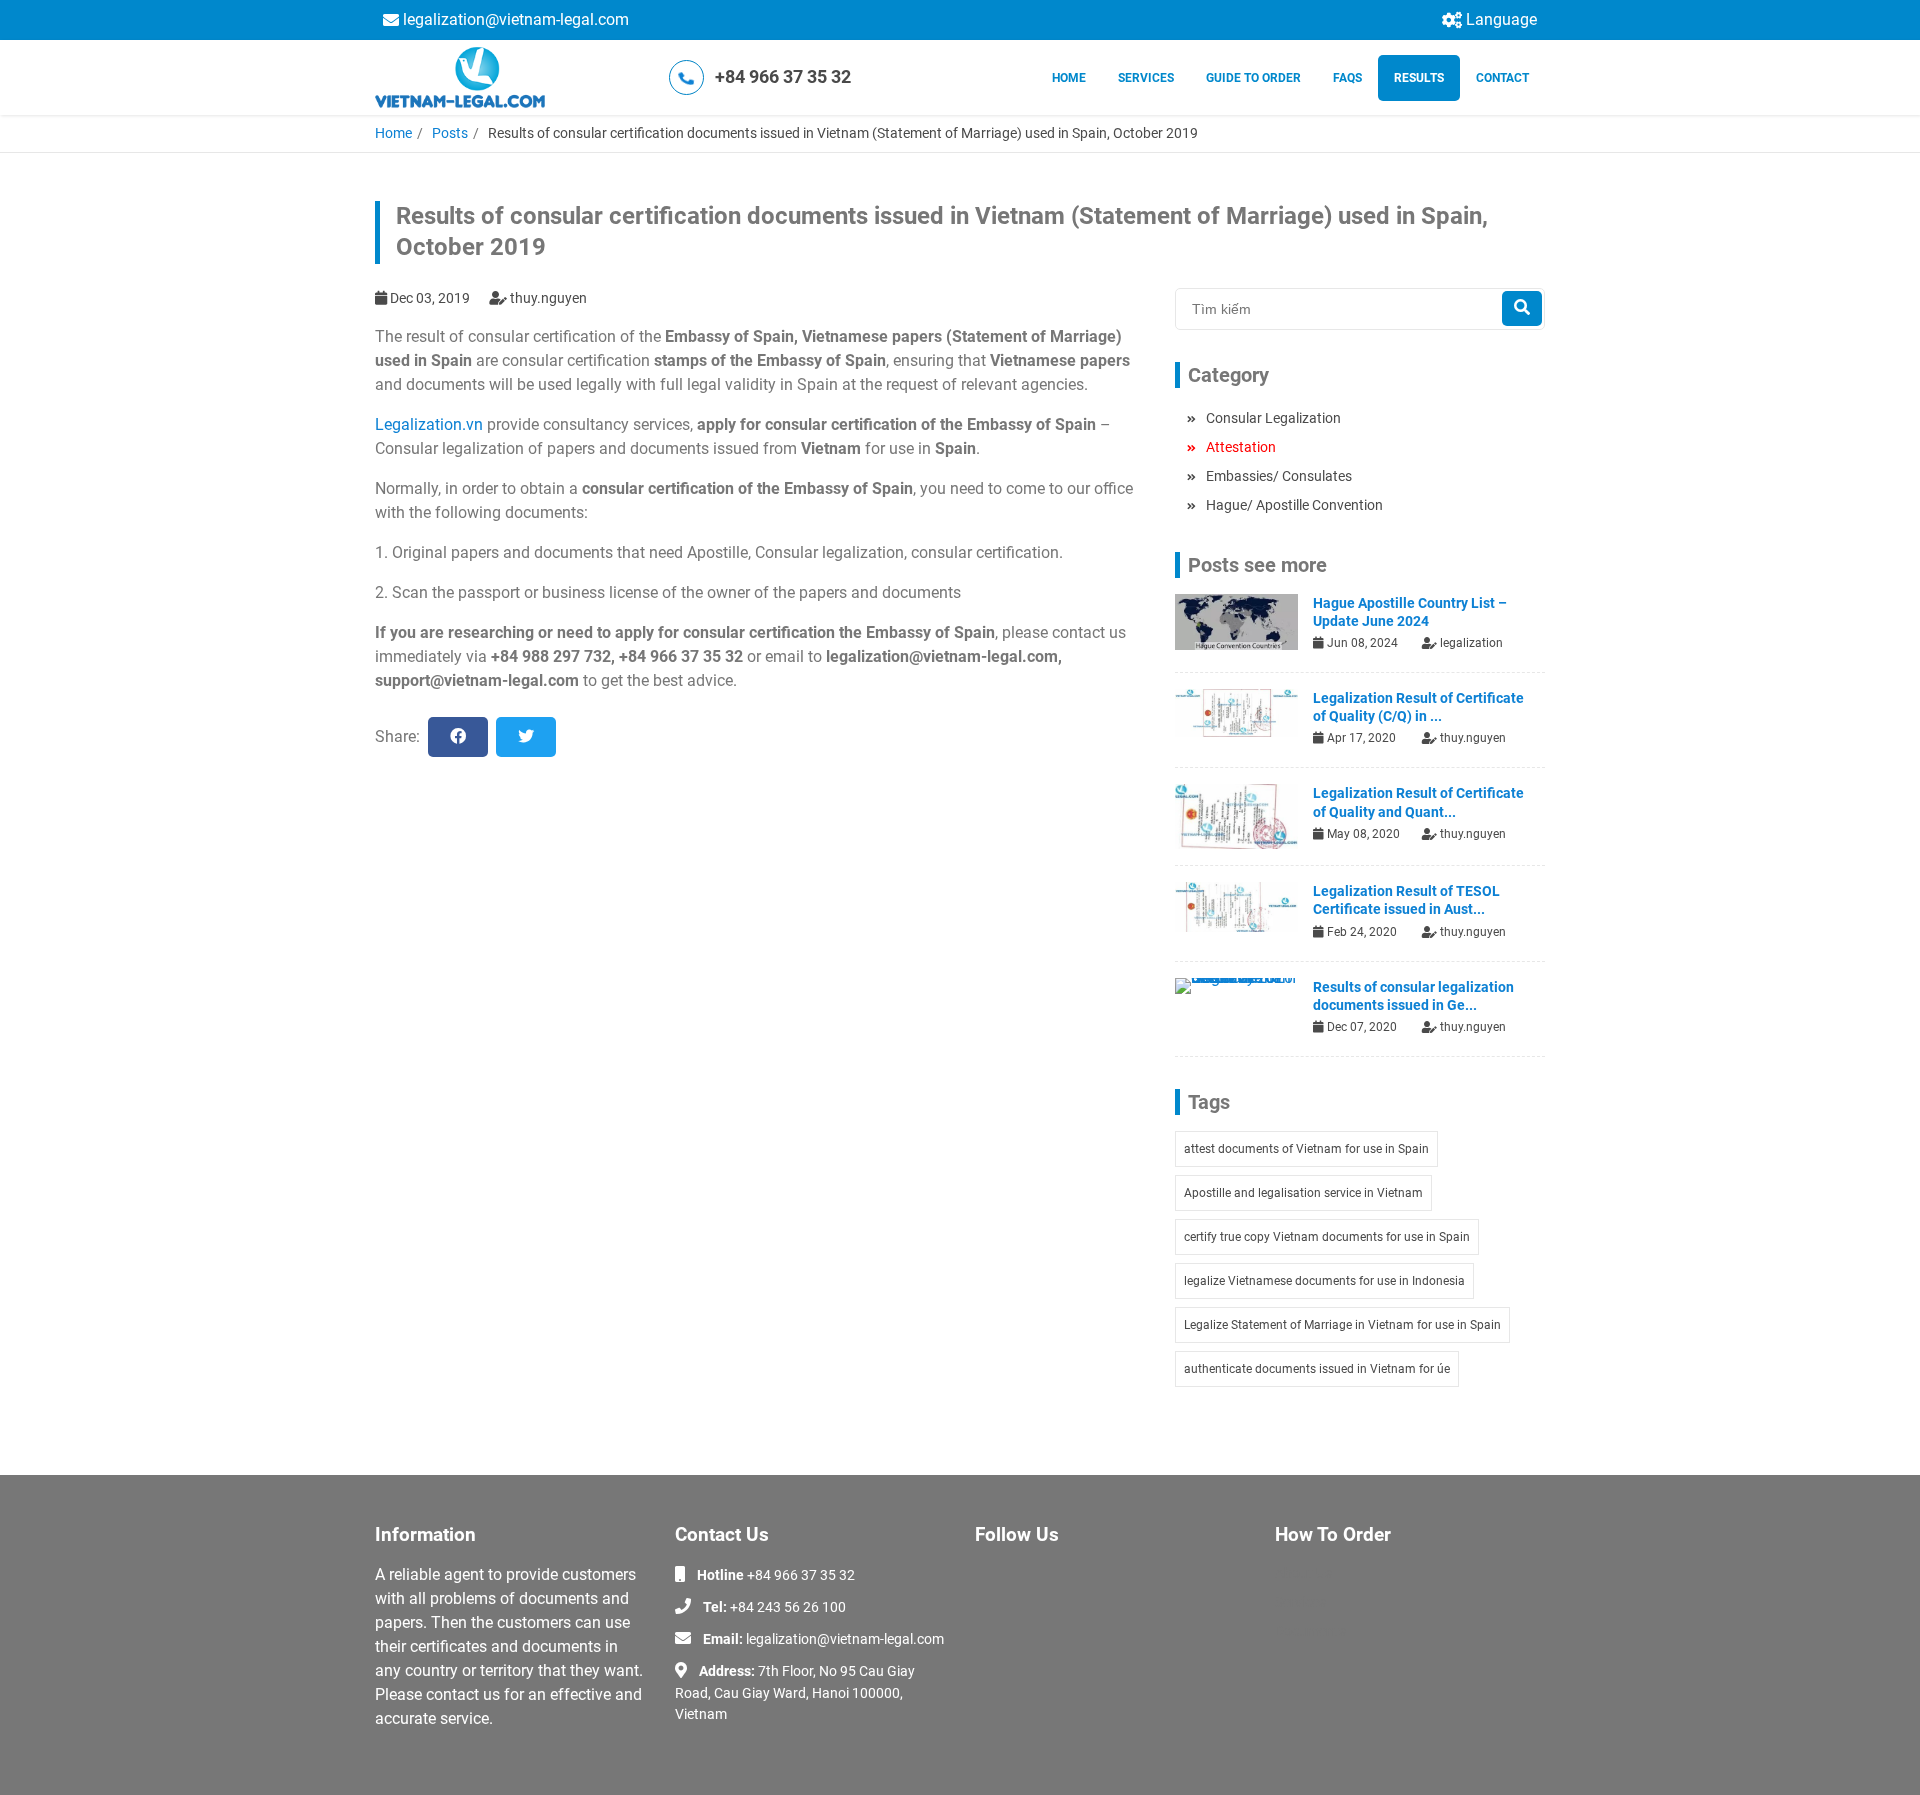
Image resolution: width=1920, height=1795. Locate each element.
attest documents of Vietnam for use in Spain (1306, 1149)
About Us (1303, 1573)
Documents (1310, 1631)
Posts (450, 133)
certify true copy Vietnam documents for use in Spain (1327, 1237)
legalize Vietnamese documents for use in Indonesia (1324, 1281)
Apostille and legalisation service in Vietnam (1303, 1193)
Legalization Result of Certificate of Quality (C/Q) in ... (1418, 707)
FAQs (1347, 78)
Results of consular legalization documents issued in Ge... (1413, 996)
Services (1146, 78)
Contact (1502, 78)
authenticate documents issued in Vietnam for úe (1317, 1369)
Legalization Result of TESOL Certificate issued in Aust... (1406, 900)
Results (1419, 78)
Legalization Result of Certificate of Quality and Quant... (1418, 802)
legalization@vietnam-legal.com (516, 19)
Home (1069, 78)
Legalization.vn (429, 424)
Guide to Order (1253, 78)
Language (1501, 19)
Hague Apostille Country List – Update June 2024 (1410, 612)
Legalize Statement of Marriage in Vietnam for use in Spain (1342, 1325)
